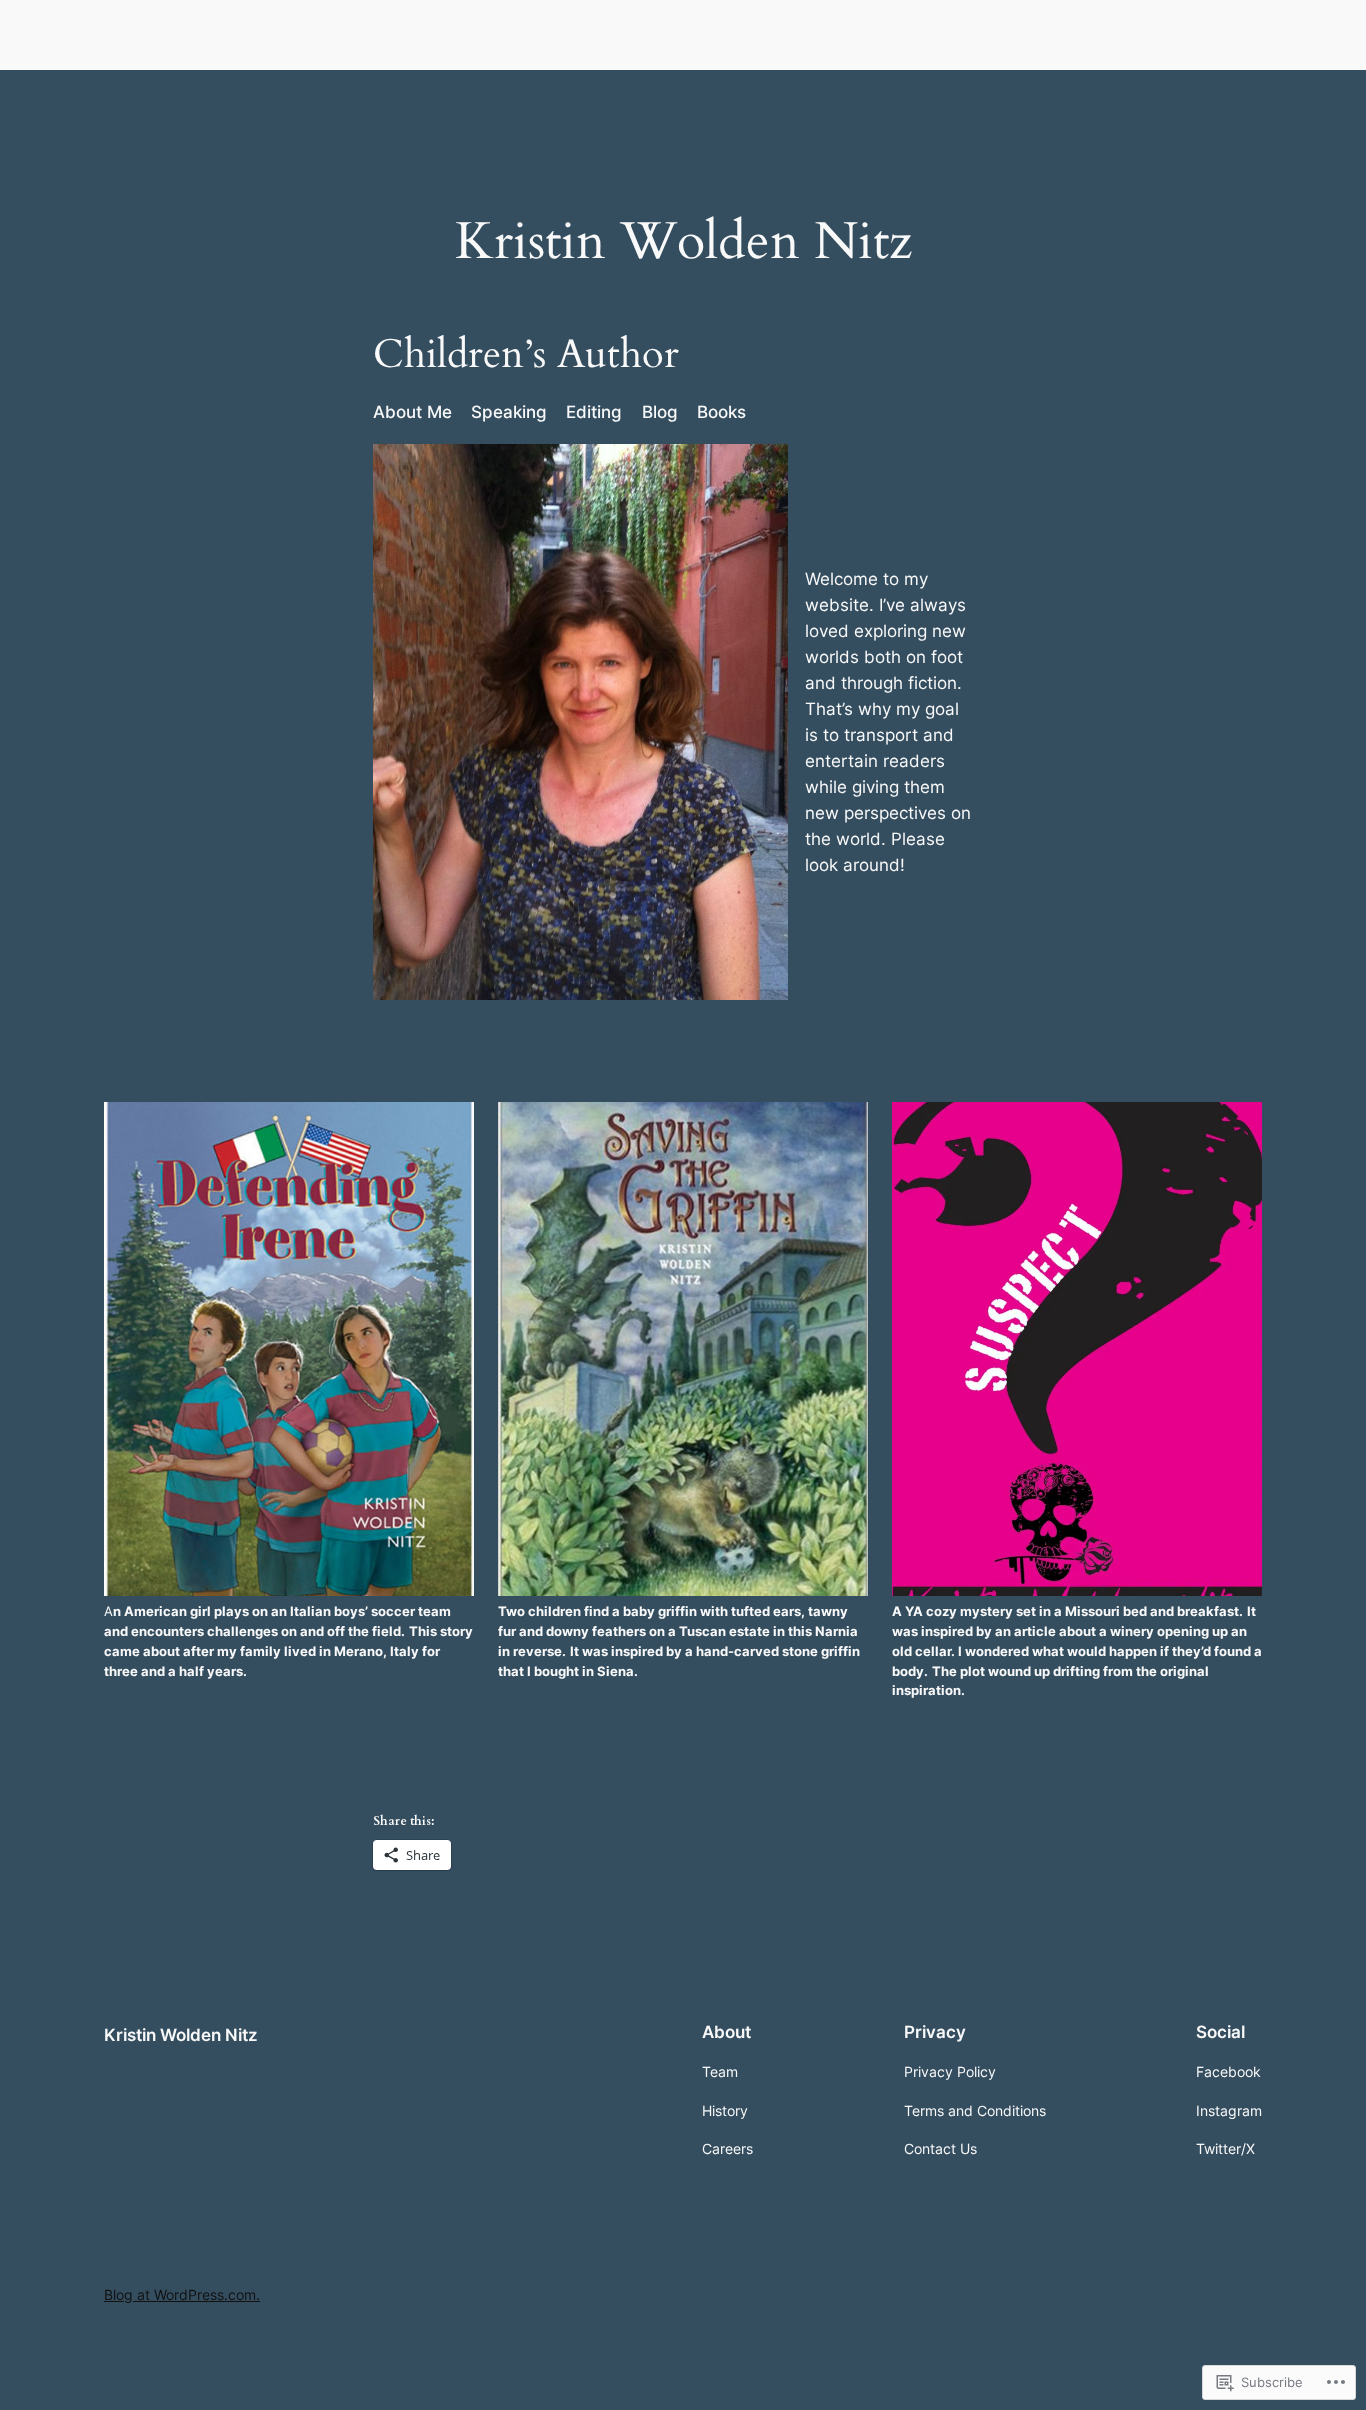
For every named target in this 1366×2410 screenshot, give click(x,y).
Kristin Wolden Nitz (192, 34)
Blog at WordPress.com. (182, 2294)
